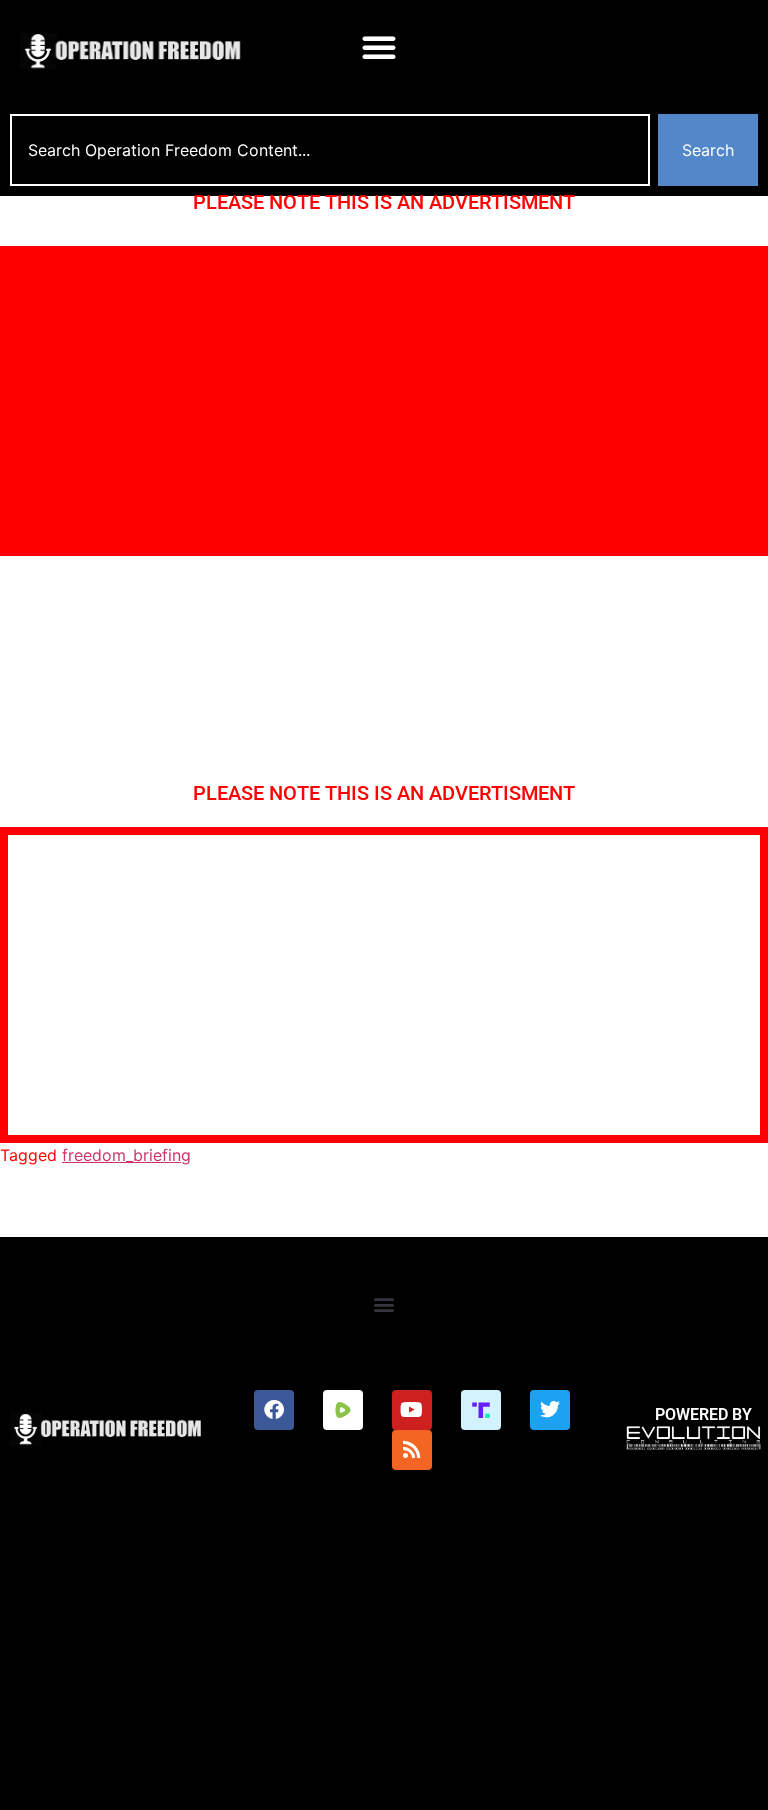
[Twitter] (550, 1410)
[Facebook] (274, 1410)
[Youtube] (412, 1410)
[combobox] (330, 150)
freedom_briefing (126, 1155)
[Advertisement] (384, 401)
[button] (379, 47)
